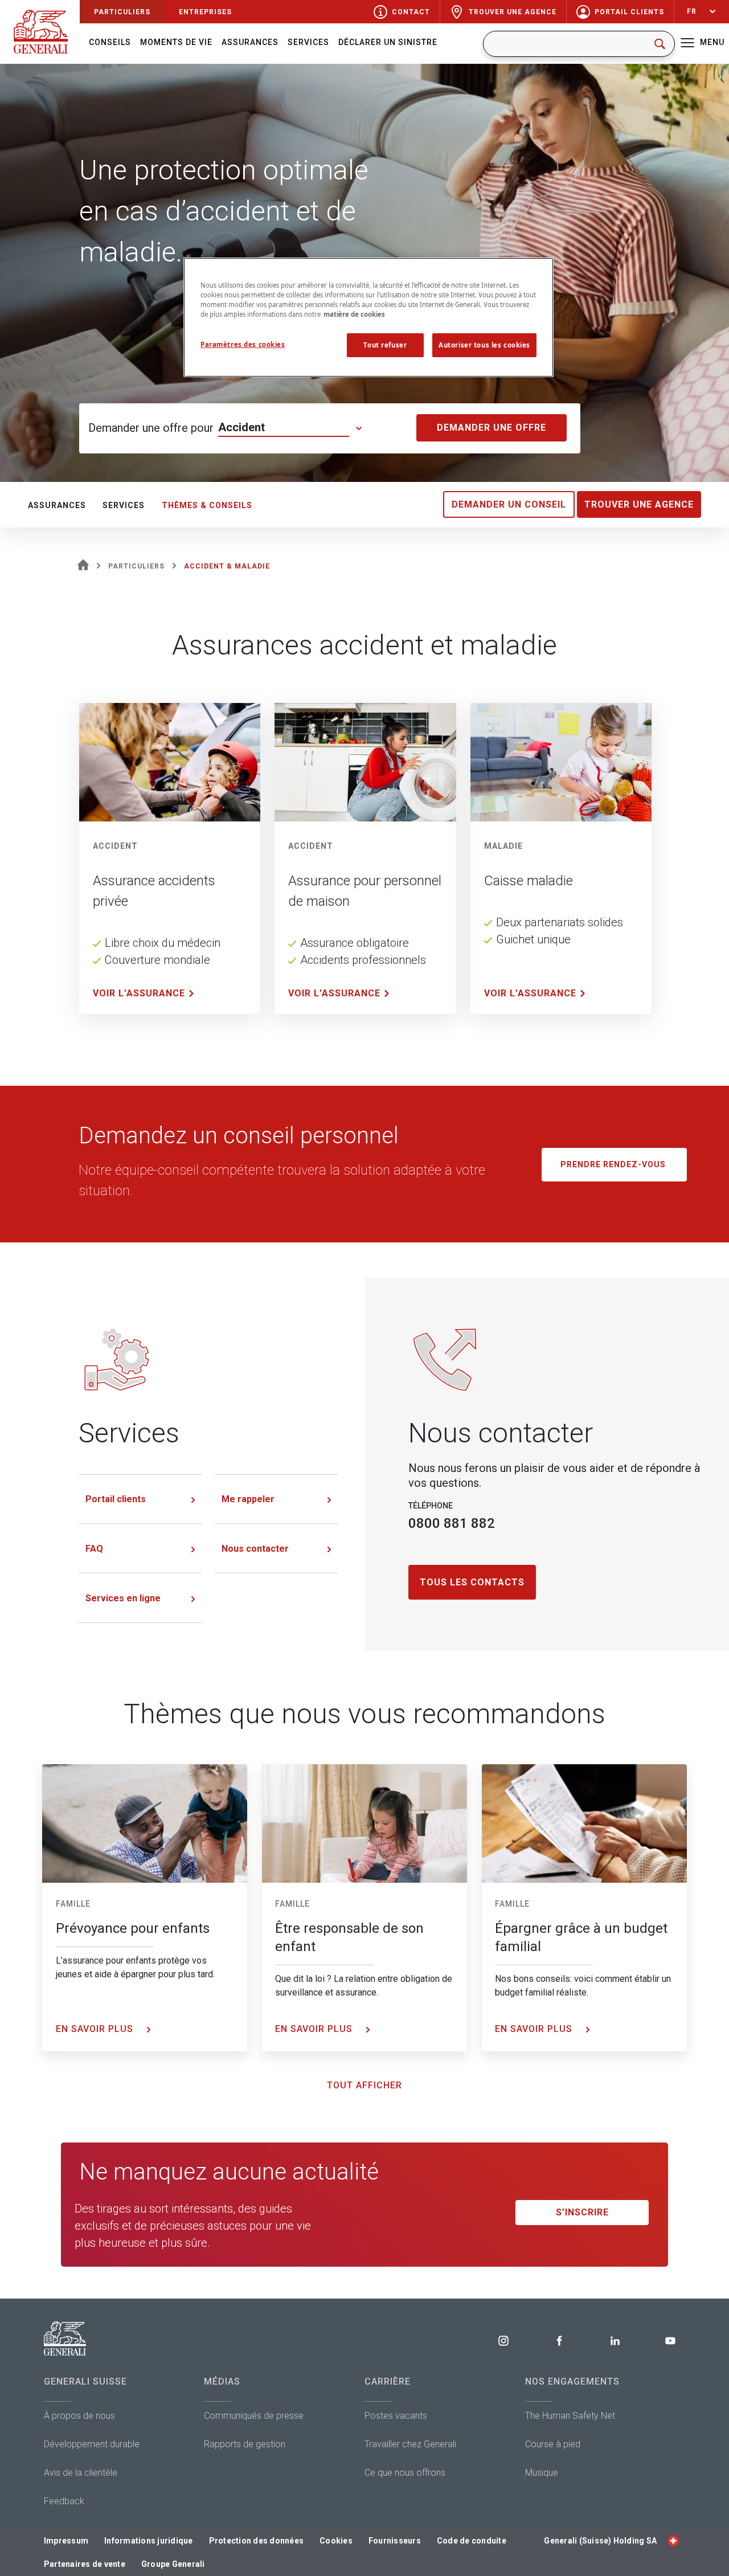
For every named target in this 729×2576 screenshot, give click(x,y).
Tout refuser (385, 345)
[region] (368, 317)
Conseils (110, 42)
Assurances (250, 42)
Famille (73, 1904)
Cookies (336, 2541)
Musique (542, 2473)
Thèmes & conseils (207, 505)
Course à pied (553, 2444)
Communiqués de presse (254, 2416)
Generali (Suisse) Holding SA (600, 2541)
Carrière (388, 2381)
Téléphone (431, 1506)
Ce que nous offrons (405, 2473)
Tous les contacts (472, 1582)
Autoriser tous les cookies (484, 345)
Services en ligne (123, 1598)
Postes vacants (396, 2416)
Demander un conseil (509, 504)
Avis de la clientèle (81, 2473)
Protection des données (257, 2541)
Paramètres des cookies (243, 344)
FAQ (94, 1549)
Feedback (64, 2501)
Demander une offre (492, 428)
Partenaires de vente (85, 2564)
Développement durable (92, 2444)
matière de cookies (354, 314)
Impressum (66, 2541)
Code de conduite (472, 2541)
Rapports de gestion (245, 2444)
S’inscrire (582, 2212)
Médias (222, 2381)
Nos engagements (572, 2381)
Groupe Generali (173, 2564)
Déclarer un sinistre (388, 42)
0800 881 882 (452, 1523)
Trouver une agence (639, 504)
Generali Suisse (85, 2381)
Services (308, 42)
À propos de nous (79, 2416)
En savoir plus (96, 2029)
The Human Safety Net (570, 2416)
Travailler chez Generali (410, 2444)
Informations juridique (149, 2541)
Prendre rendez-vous (614, 1164)
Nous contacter (255, 1549)
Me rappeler (248, 1499)
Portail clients (116, 1499)
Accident (241, 427)
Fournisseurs (395, 2541)
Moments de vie (176, 42)
